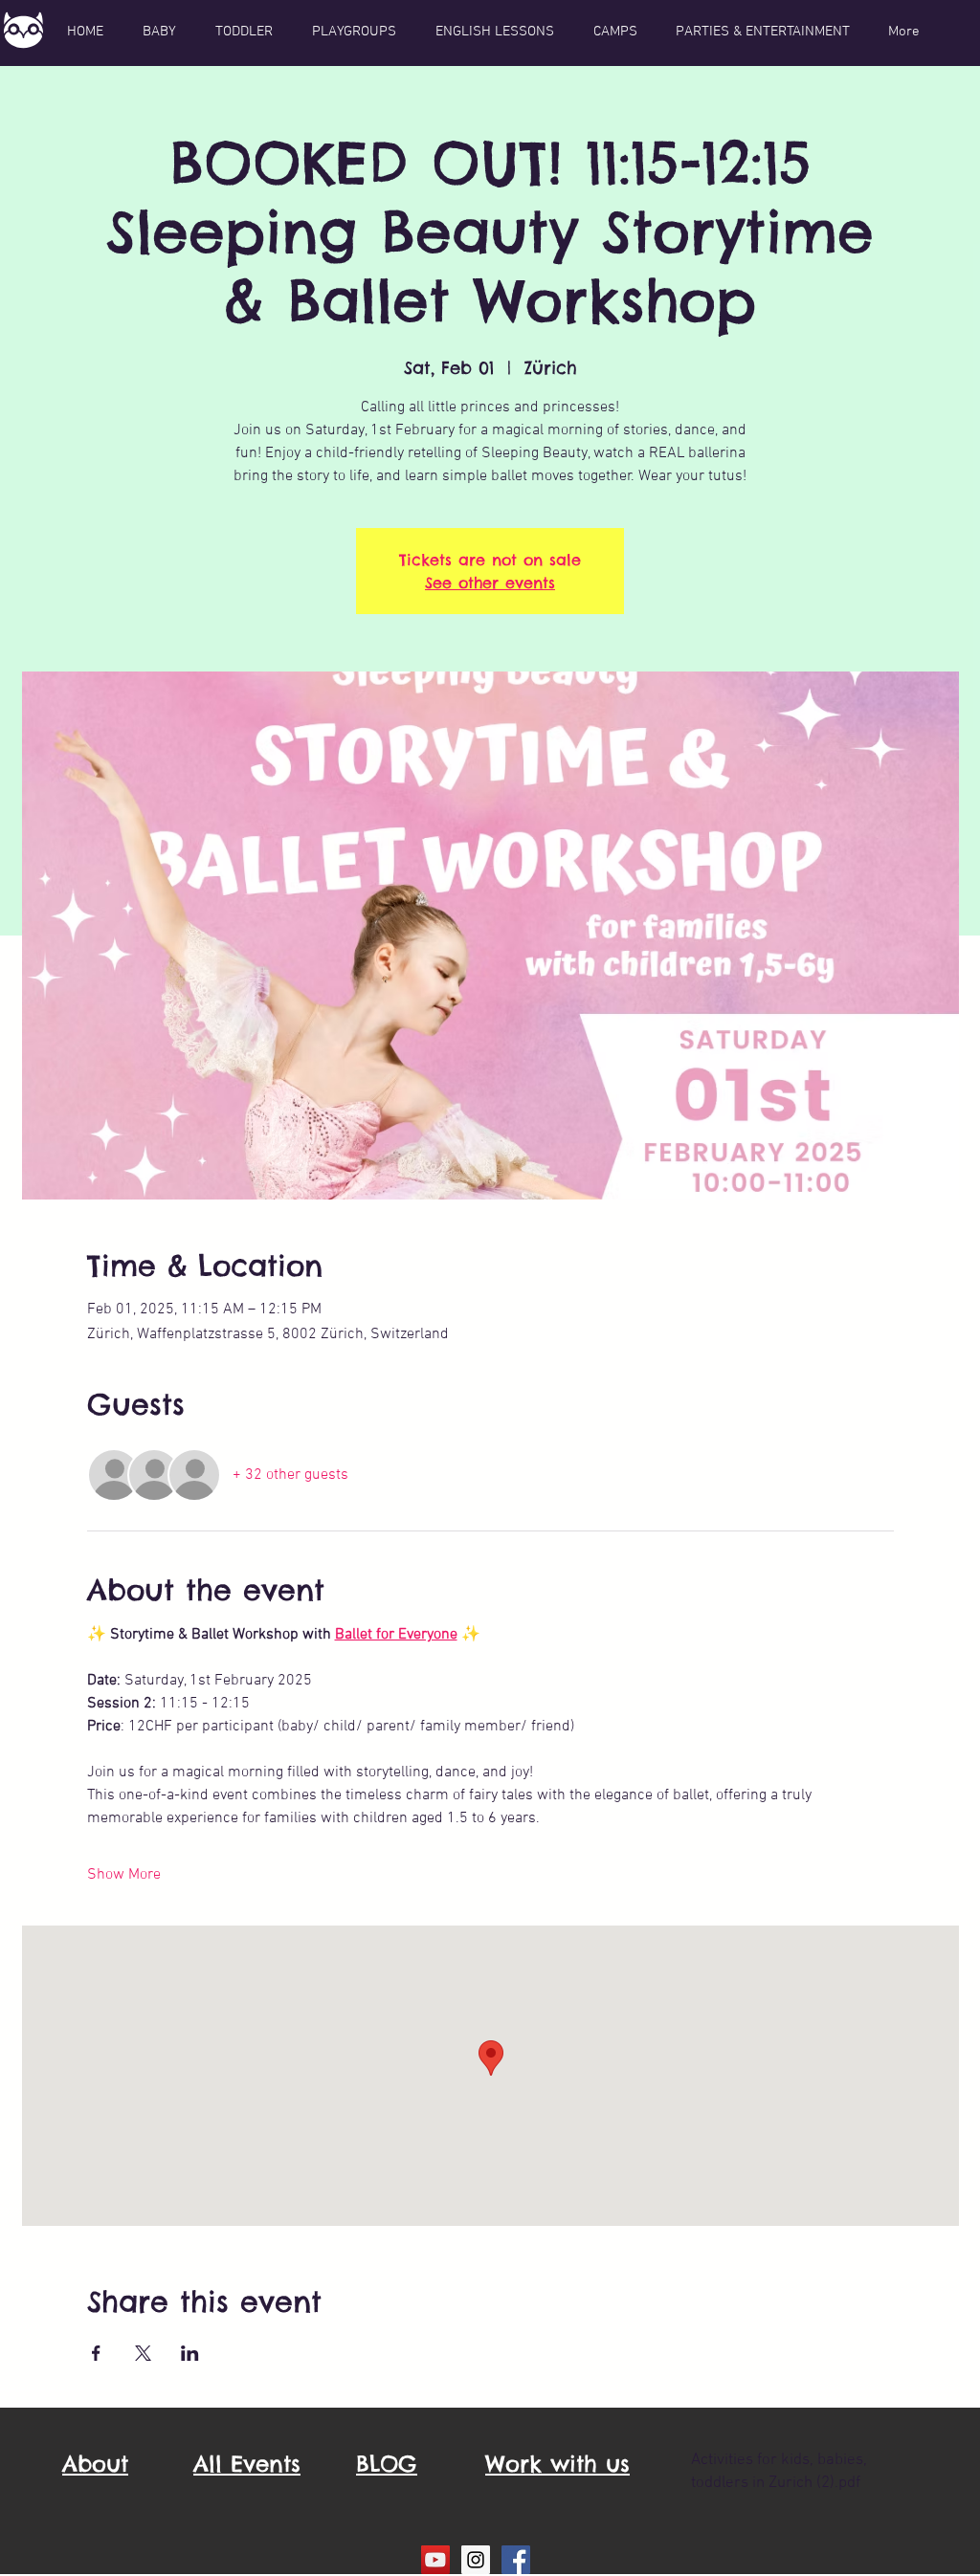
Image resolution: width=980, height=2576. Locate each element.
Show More (124, 1875)
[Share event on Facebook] (96, 2353)
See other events (490, 583)
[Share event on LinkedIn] (190, 2353)
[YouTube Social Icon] (435, 2560)
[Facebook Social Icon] (516, 2560)
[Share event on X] (143, 2353)
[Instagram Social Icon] (476, 2560)
